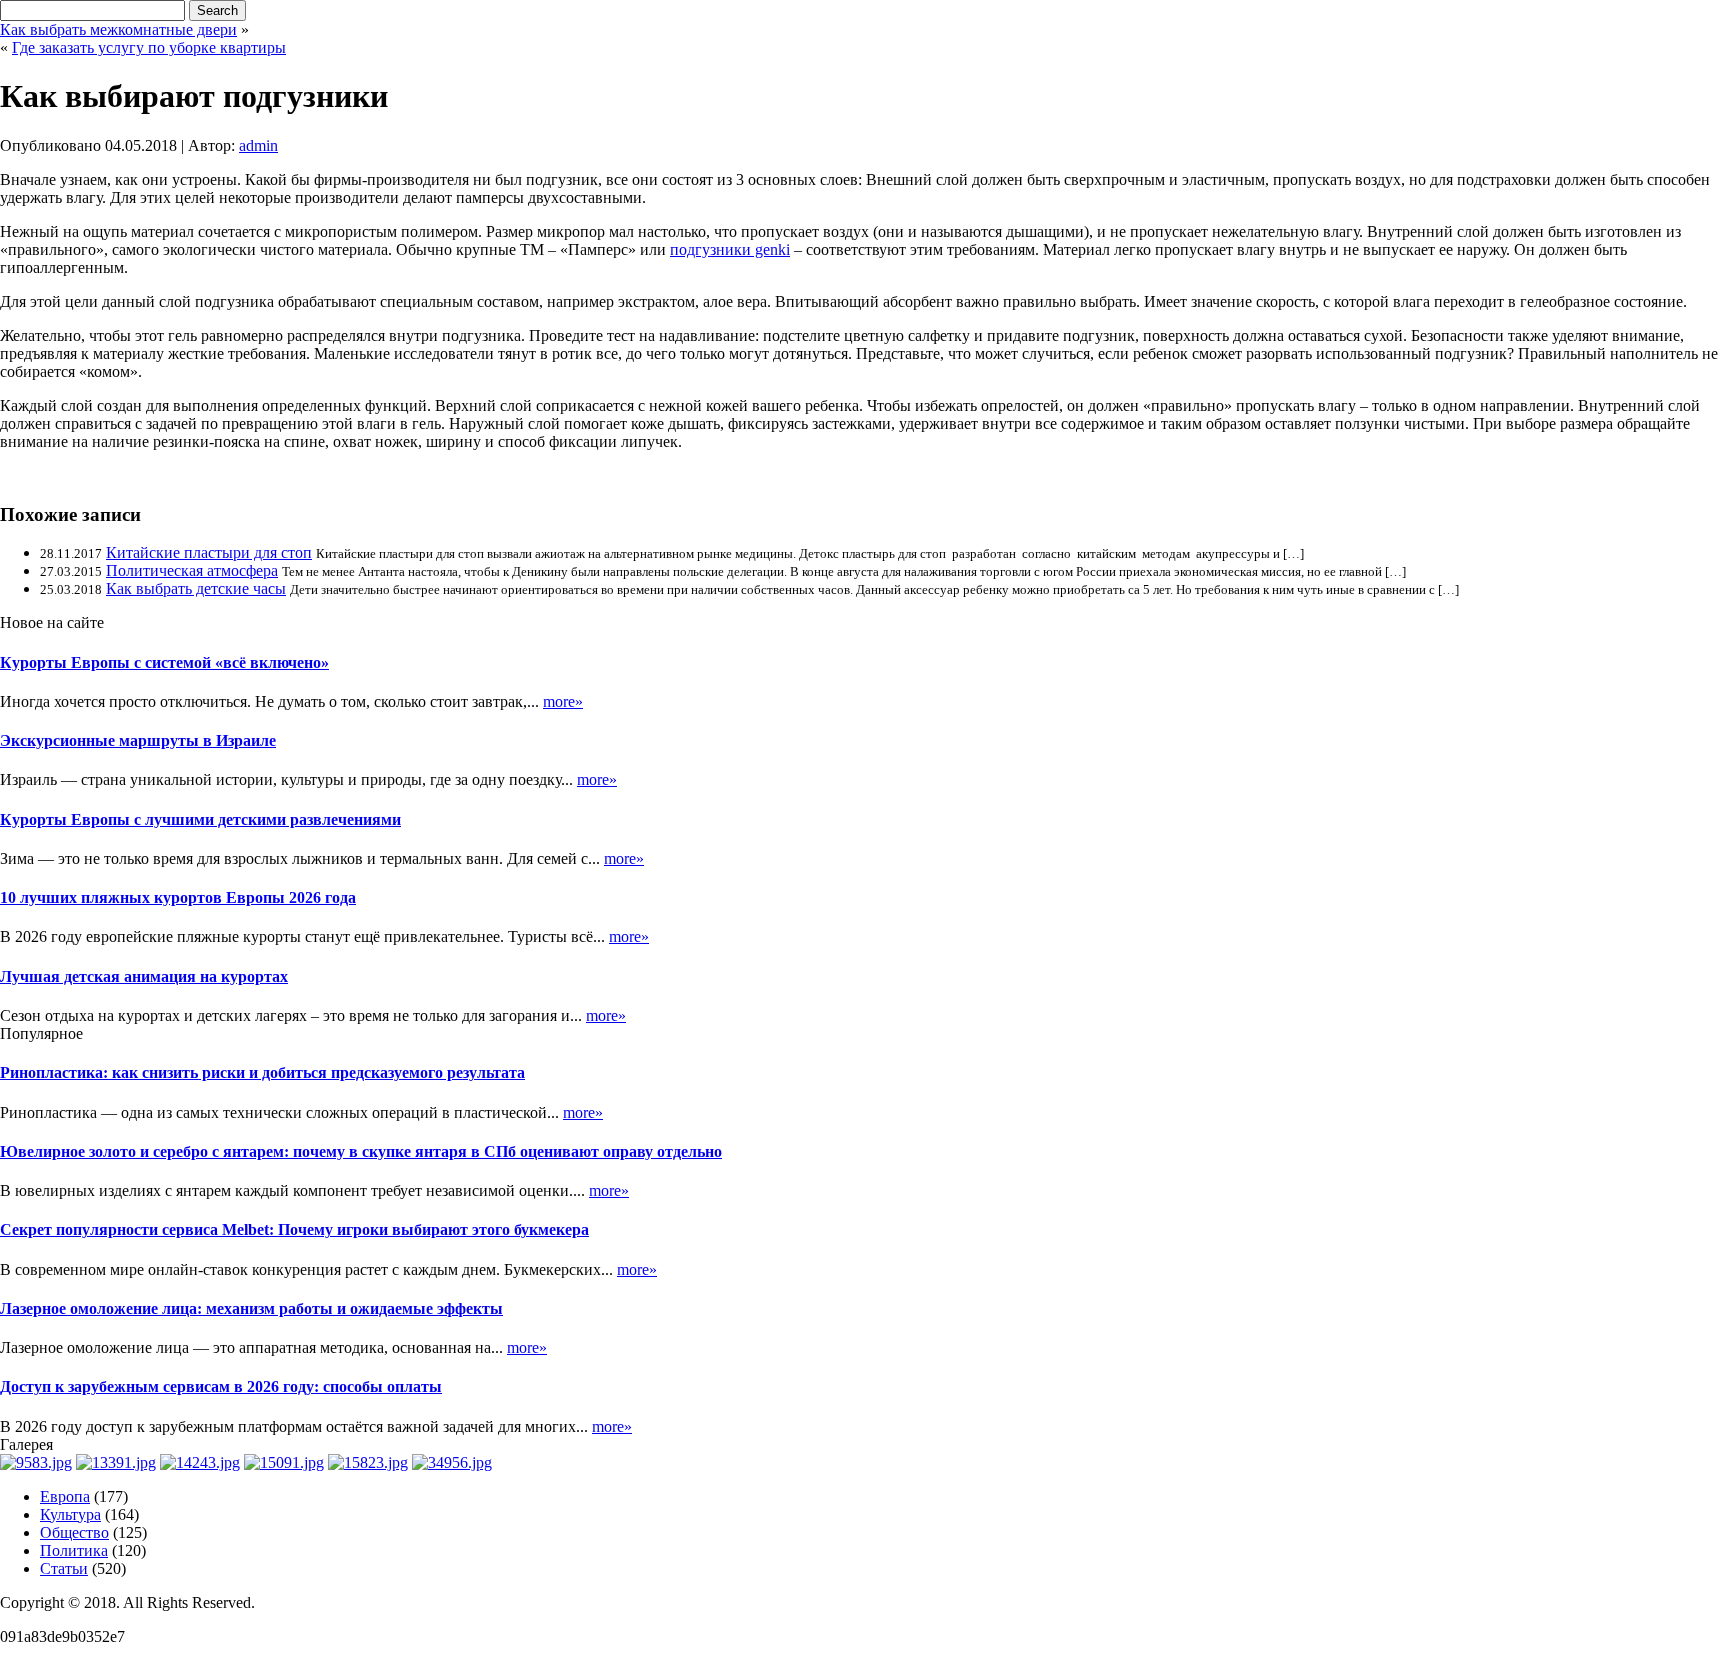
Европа (65, 1496)
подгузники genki (730, 249)
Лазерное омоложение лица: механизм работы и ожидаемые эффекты (251, 1308)
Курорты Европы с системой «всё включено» (164, 662)
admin (258, 145)
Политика (74, 1550)
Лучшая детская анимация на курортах (144, 976)
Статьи (64, 1568)
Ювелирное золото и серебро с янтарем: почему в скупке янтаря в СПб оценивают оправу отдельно (361, 1151)
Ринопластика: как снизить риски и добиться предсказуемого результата (262, 1072)
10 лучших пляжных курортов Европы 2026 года (178, 897)
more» (563, 701)
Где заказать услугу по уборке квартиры (149, 47)
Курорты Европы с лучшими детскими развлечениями (200, 819)
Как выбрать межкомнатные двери (118, 29)
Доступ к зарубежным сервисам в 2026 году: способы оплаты (221, 1386)
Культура (70, 1514)
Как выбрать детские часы (196, 588)
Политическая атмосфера (192, 570)
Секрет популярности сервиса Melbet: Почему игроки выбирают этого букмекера (294, 1229)
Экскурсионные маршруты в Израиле (138, 740)
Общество (74, 1532)
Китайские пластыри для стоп (209, 552)
